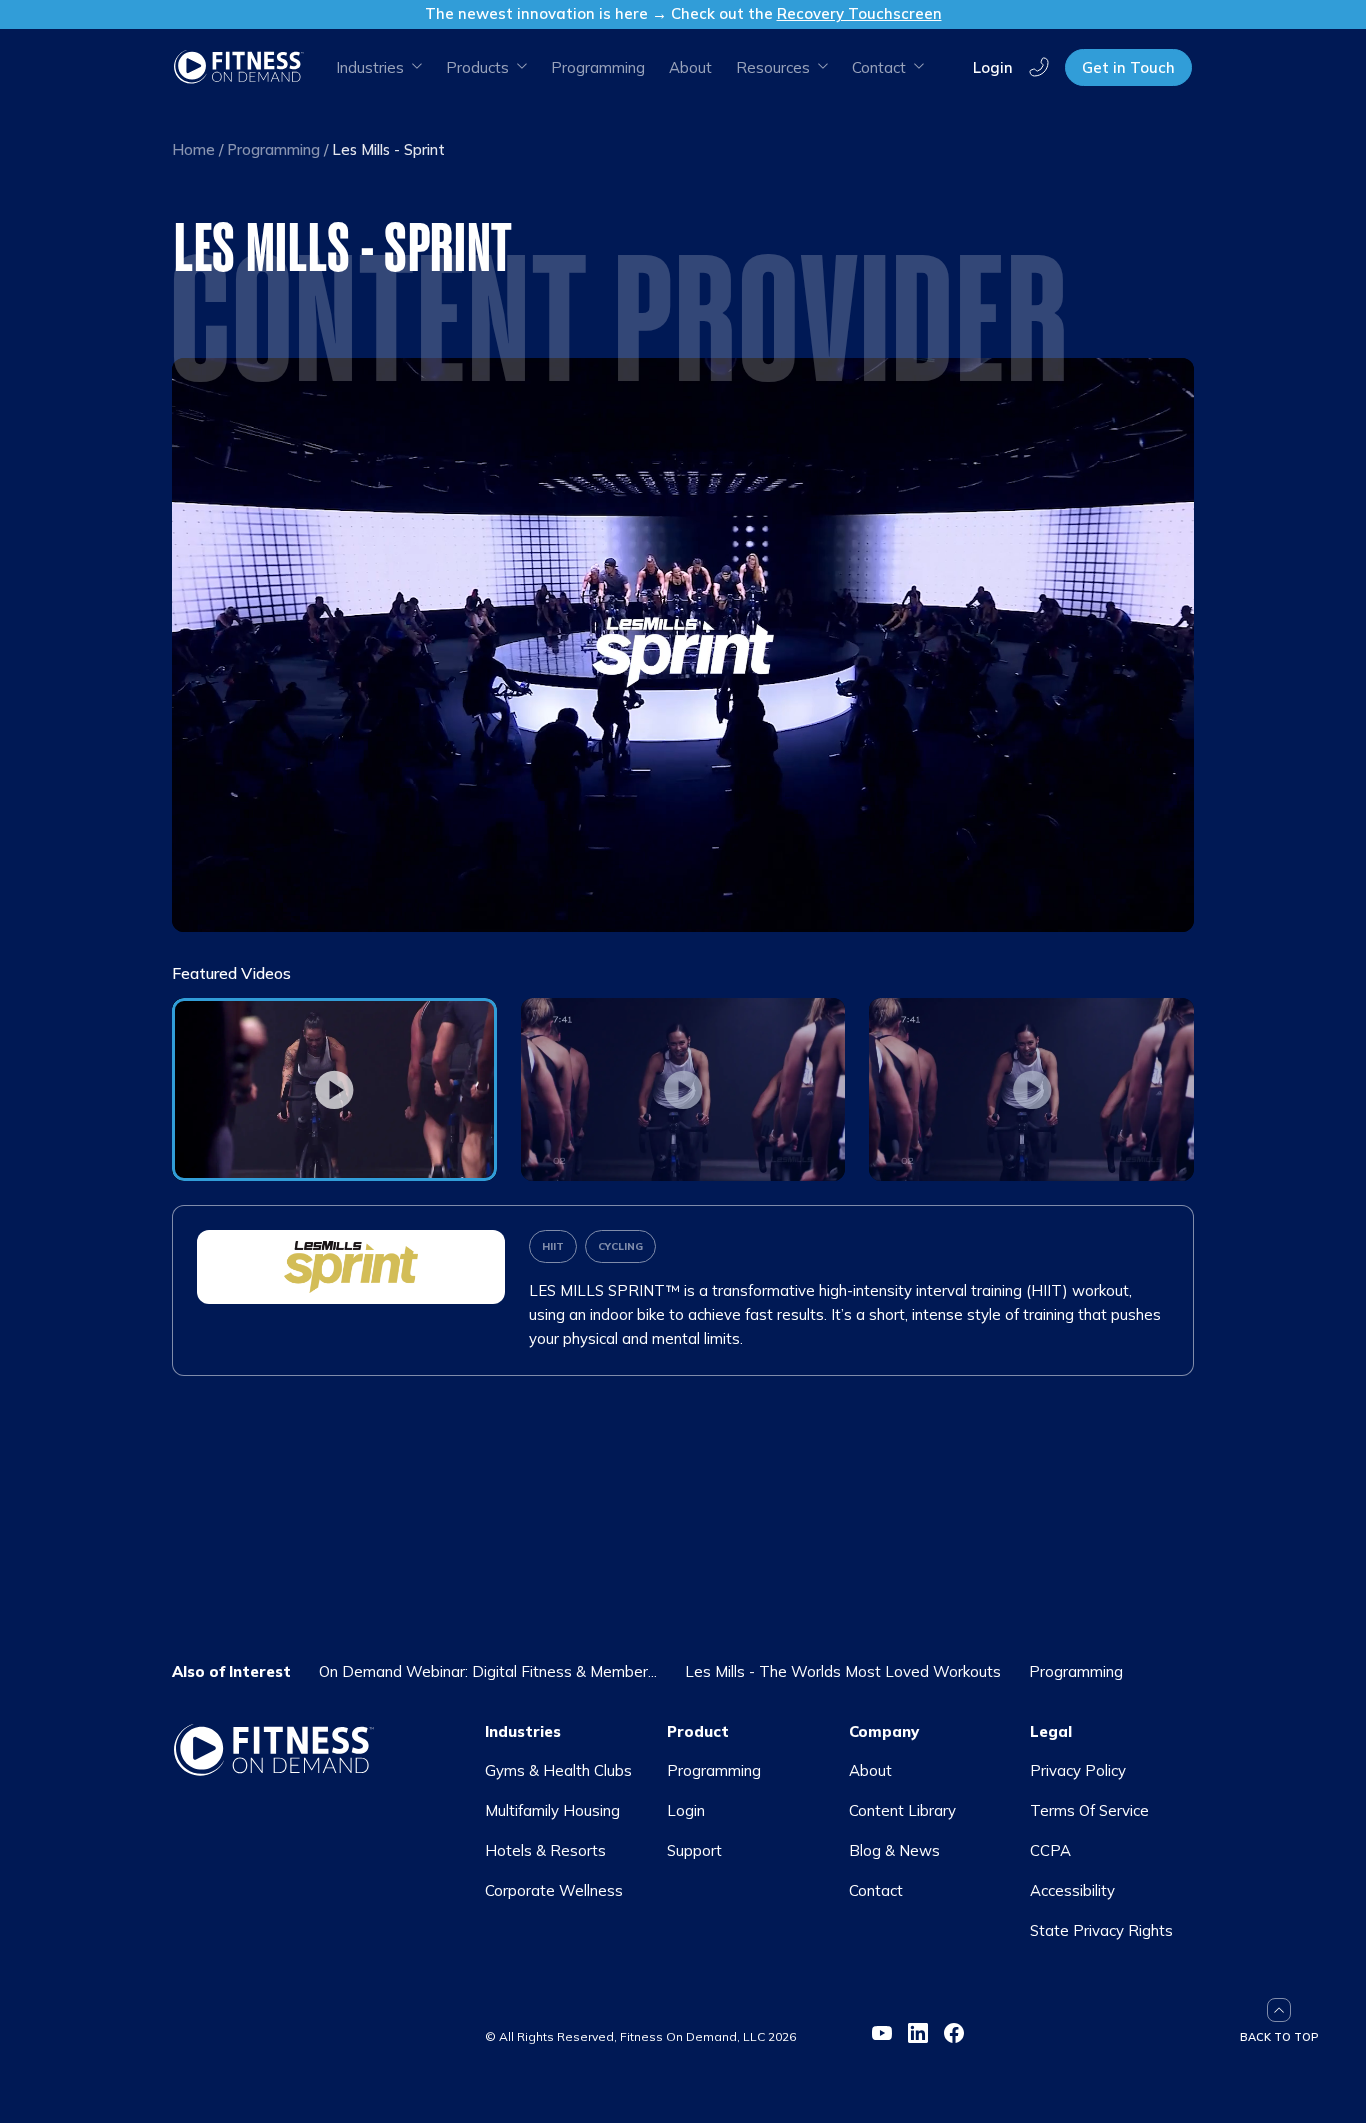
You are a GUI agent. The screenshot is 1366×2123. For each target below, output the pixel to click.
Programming (598, 67)
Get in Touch (1128, 67)
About (690, 67)
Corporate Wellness (554, 1890)
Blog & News (894, 1850)
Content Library (902, 1810)
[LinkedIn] (918, 2033)
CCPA (1050, 1850)
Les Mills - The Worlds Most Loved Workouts (843, 1671)
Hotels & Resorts (545, 1850)
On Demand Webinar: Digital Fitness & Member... (488, 1671)
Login (993, 66)
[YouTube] (882, 2033)
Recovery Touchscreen (859, 13)
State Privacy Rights (1101, 1930)
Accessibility (1072, 1890)
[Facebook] (954, 2033)
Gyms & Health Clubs (558, 1770)
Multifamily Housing (552, 1810)
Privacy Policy (1078, 1770)
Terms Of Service (1089, 1810)
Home (193, 149)
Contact (876, 1890)
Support (694, 1850)
